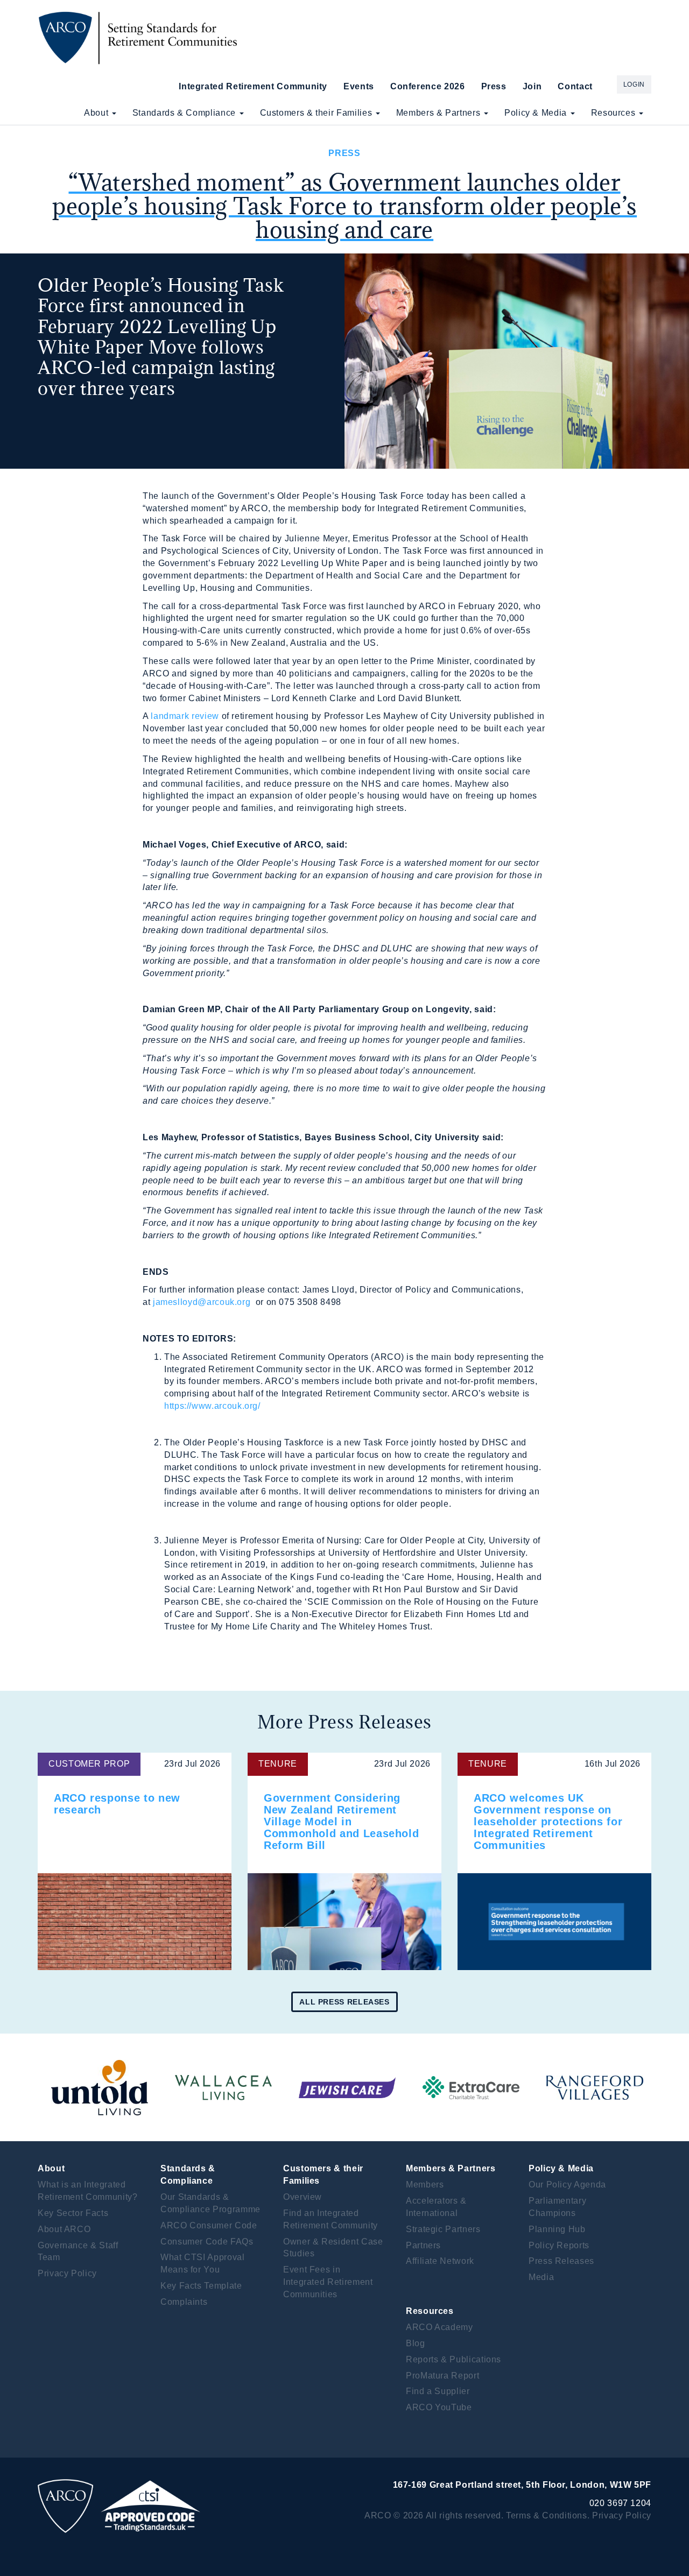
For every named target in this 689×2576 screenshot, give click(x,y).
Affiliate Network (440, 2261)
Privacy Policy (67, 2273)
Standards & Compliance (185, 113)
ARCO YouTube (439, 2407)
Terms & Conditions (547, 2515)
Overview (303, 2197)
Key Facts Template (201, 2286)
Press (494, 86)
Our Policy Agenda (567, 2185)
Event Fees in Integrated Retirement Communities (328, 2282)
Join (532, 86)
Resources (614, 113)
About (97, 113)
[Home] (141, 38)
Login (634, 84)
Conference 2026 (428, 86)
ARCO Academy (440, 2327)
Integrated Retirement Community (253, 86)
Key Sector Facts (73, 2213)
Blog (416, 2343)
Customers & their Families (317, 113)
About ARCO (64, 2229)
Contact (575, 86)
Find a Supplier (438, 2391)
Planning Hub (557, 2229)
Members (425, 2185)
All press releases (344, 2002)
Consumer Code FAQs (207, 2242)
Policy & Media (537, 113)
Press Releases (561, 2261)
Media (541, 2277)
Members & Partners (440, 113)
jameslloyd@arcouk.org (202, 1302)
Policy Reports (559, 2245)
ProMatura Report (442, 2376)
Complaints (184, 2302)
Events (359, 86)
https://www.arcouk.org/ (212, 1406)
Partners (423, 2245)
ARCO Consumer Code (209, 2225)
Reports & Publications (454, 2359)
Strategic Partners (443, 2229)
